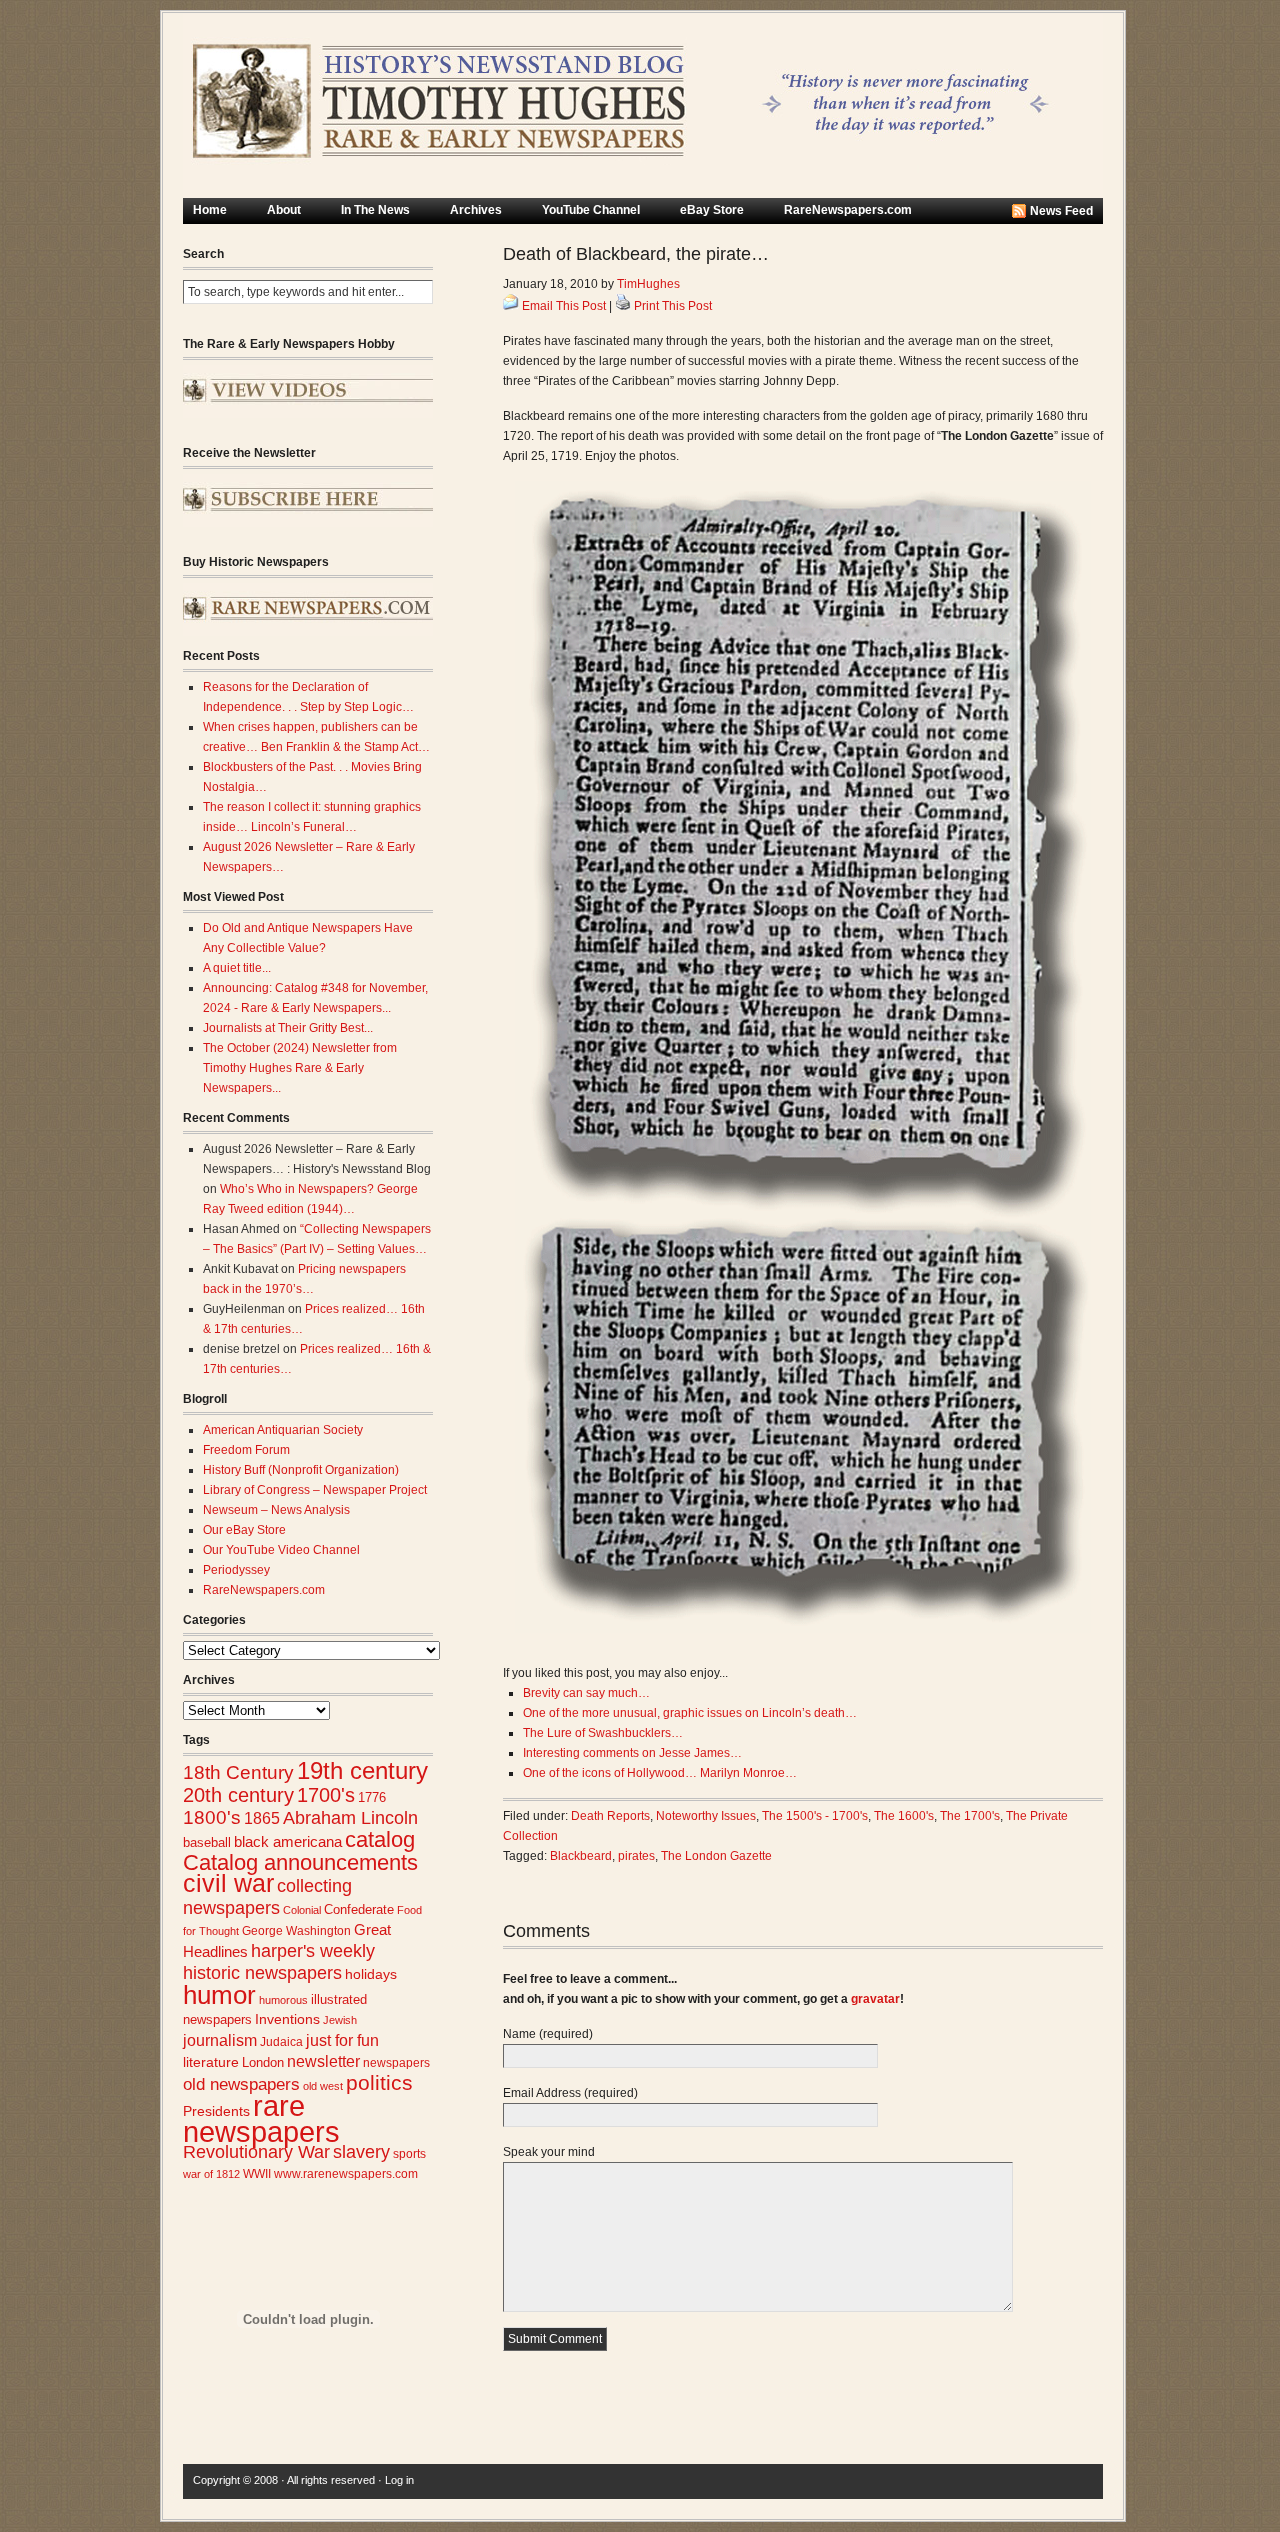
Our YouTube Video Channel (281, 1550)
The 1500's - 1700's (815, 1816)
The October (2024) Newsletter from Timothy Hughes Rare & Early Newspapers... (300, 1068)
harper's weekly (313, 1951)
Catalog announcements (300, 1862)
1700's (326, 1795)
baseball (207, 1842)
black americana (288, 1841)
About (284, 210)
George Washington (296, 1931)
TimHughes (648, 284)
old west (323, 2086)
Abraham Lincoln (350, 1818)
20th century (238, 1794)
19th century (362, 1770)
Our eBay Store (244, 1530)
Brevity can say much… (586, 1693)
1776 (372, 1798)
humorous (283, 2000)
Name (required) (548, 2034)
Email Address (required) (570, 2093)
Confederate (359, 1909)
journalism (220, 2040)
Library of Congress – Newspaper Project (315, 1490)
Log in (399, 2480)
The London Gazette (716, 1856)
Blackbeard (581, 1856)
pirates (636, 1856)
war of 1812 (211, 2174)
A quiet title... (237, 968)
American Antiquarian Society (283, 1430)
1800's (212, 1817)
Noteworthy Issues (706, 1816)
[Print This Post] (623, 306)
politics (379, 2083)
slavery (361, 2151)
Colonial (302, 1910)
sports (409, 2154)
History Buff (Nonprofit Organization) (301, 1470)
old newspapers (241, 2084)
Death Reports (610, 1816)
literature (211, 2062)
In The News (375, 210)
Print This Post (673, 306)
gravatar (875, 1999)
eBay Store (712, 210)
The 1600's (904, 1816)
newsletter (323, 2061)
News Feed (1061, 211)
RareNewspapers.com (848, 210)
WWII (257, 2173)
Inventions (287, 2019)
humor (219, 1995)
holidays (371, 1974)
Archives (476, 210)
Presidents (216, 2111)
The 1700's (970, 1816)
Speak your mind (549, 2152)
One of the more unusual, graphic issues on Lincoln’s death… (690, 1713)
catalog (380, 1839)
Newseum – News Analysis (276, 1510)
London (263, 2062)
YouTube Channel (591, 210)
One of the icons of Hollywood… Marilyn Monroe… (660, 1773)
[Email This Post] (511, 306)
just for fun (342, 2040)
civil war (228, 1883)
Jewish (340, 2020)
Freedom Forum (246, 1450)
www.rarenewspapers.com (346, 2174)
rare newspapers (261, 2118)
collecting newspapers (267, 1896)
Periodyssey (236, 1570)
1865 (262, 1818)
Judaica (281, 2042)
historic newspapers (262, 1973)
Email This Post (564, 306)
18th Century (238, 1772)
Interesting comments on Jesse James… (632, 1753)
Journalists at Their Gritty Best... (288, 1028)
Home (210, 210)
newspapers (396, 2062)
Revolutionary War (256, 2152)
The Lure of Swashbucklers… (603, 1733)
